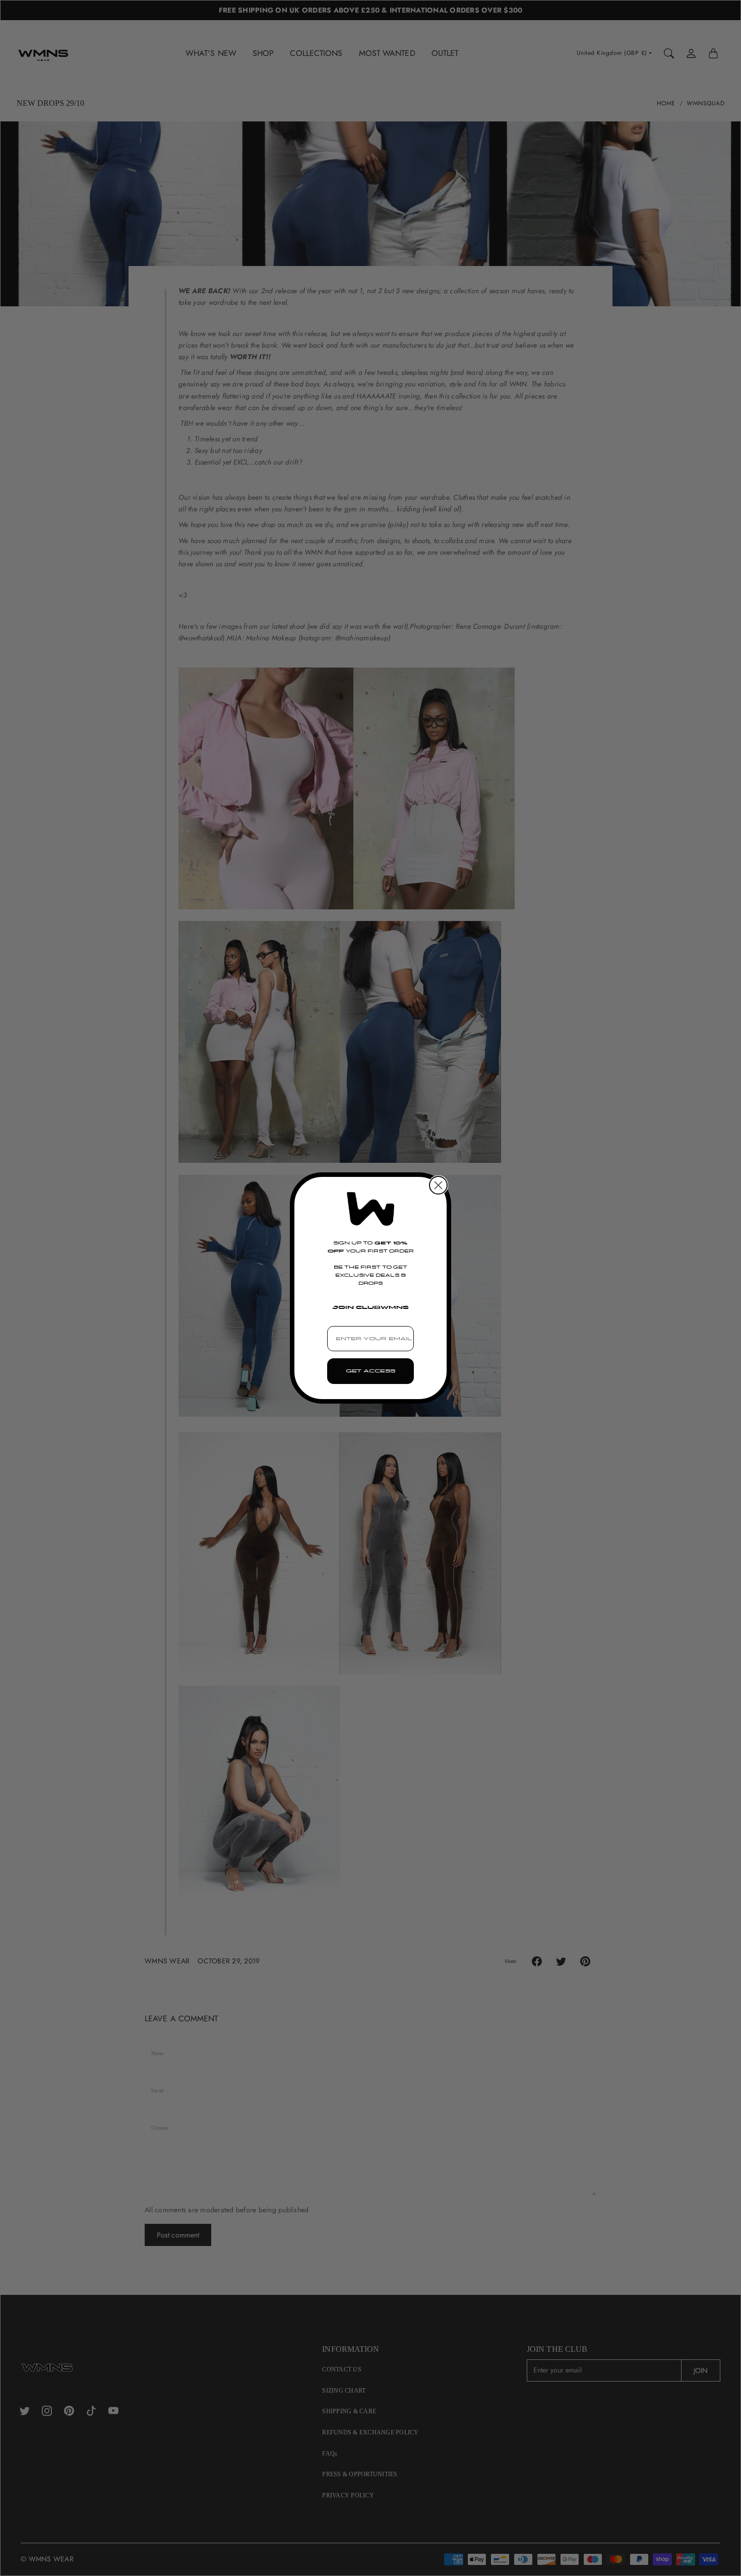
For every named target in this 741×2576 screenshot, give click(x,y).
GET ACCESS (371, 1371)
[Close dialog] (438, 1185)
